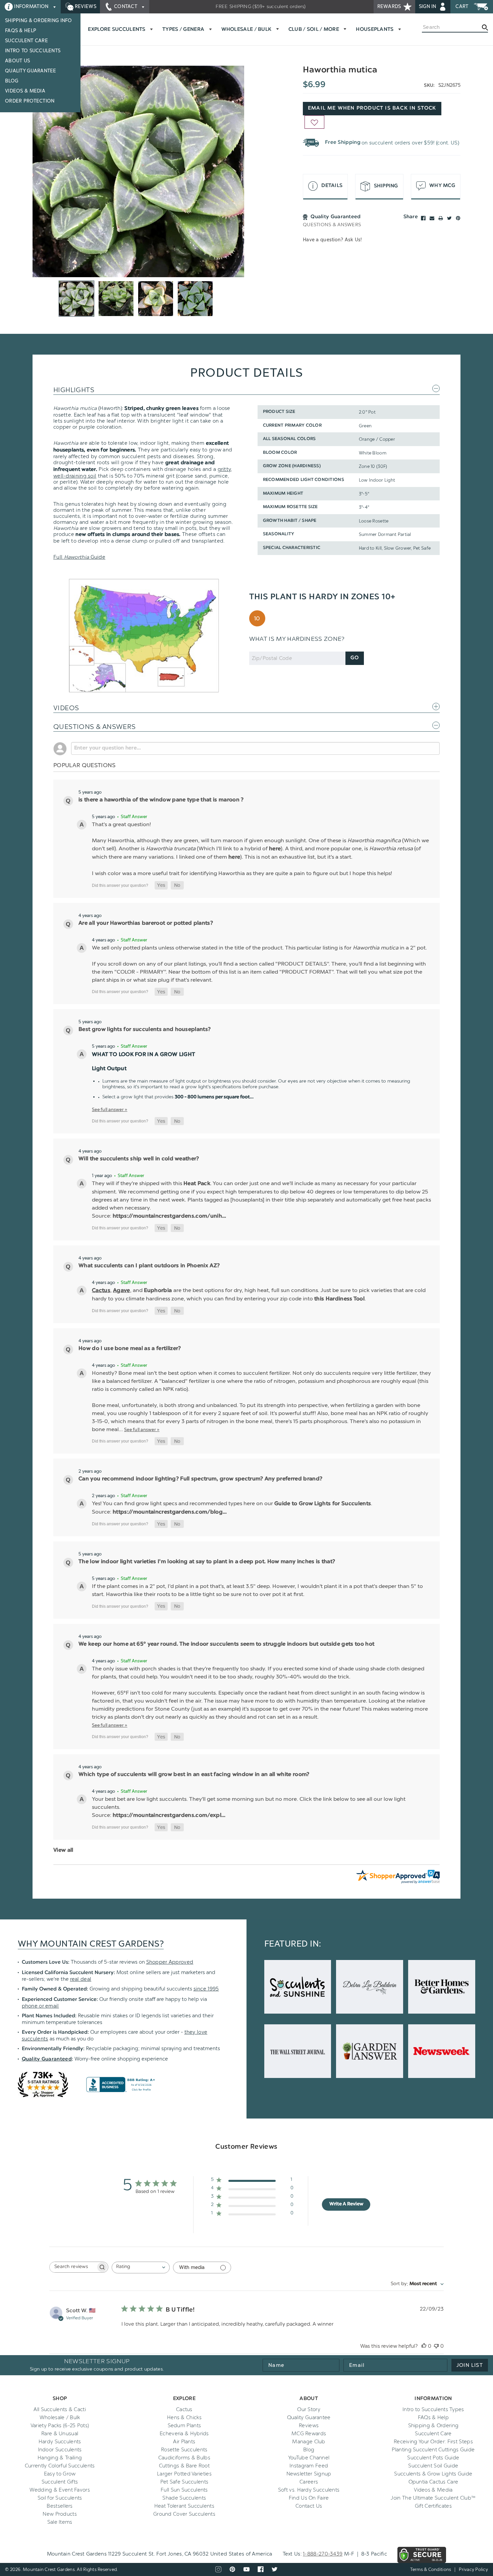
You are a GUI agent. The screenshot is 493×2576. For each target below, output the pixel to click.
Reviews (85, 7)
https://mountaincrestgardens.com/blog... (170, 1512)
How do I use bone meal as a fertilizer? (130, 1349)
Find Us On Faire (309, 2498)
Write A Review (346, 2204)
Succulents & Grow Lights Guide (433, 2474)
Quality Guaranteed (47, 2059)
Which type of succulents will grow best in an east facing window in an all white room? (194, 1775)
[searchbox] (73, 2267)
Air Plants (184, 2442)
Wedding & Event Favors (60, 2490)
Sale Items (60, 2522)
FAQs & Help (21, 31)
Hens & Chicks (184, 2417)
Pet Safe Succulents (184, 2482)
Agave (122, 1291)
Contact (126, 7)
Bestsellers (60, 2506)
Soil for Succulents (60, 2498)
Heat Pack (197, 1184)
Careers (309, 2482)
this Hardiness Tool (339, 1299)
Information (31, 7)
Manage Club (309, 2442)
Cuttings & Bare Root (184, 2466)
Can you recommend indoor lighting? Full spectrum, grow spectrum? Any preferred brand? (200, 1479)
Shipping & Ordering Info (39, 21)
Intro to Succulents (33, 51)
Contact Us (309, 2506)
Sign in (428, 7)
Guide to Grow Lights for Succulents (323, 1504)
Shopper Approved (170, 1962)
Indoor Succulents (60, 2450)
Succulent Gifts (60, 2482)
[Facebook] (423, 218)
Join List (470, 2365)
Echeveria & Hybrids (184, 2434)
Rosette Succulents (184, 2450)
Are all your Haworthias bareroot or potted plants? (146, 923)
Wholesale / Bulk (60, 2417)
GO (355, 658)
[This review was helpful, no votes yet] (424, 2346)
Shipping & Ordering (433, 2426)
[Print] (441, 218)
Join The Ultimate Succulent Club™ (433, 2498)
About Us (17, 61)
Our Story (309, 2409)
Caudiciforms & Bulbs (184, 2458)
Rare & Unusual (60, 2434)
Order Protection (30, 101)
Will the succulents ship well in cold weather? (139, 1159)
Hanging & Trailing (60, 2458)
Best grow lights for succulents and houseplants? (145, 1030)
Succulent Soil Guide (433, 2466)
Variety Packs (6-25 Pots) (60, 2426)
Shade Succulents (184, 2498)
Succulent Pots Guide (433, 2458)
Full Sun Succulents (184, 2490)
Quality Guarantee (31, 71)
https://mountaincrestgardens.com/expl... (169, 1816)
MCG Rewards (309, 2434)
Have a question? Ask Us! (332, 240)
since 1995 (206, 1989)
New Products (60, 2514)
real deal (81, 1979)
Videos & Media (25, 91)
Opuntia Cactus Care (433, 2482)
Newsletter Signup (309, 2474)
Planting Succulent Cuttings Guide (433, 2450)
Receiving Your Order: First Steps (433, 2442)
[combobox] (141, 2267)
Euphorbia (159, 1291)
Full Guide (79, 557)
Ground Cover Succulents (184, 2514)
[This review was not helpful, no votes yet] (436, 2346)
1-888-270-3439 (323, 2554)
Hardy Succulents (60, 2442)
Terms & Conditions (431, 2569)
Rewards (390, 7)
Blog (12, 81)
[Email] (432, 218)
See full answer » (110, 1109)
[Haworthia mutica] (138, 171)
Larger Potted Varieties (184, 2474)
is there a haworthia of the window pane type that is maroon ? (161, 800)
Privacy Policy (473, 2569)
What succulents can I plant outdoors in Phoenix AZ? (149, 1266)
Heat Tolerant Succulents (184, 2506)
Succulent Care (26, 41)
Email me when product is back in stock (372, 108)
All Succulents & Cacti (60, 2409)
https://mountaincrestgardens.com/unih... (170, 1216)
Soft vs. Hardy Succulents (309, 2490)
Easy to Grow (60, 2474)
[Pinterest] (458, 218)
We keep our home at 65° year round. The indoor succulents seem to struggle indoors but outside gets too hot (226, 1644)
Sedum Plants (184, 2426)
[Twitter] (449, 218)
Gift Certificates (433, 2506)
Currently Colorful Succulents (60, 2466)
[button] (161, 885)
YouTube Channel (309, 2458)
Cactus (101, 1291)
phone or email (40, 2006)
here (275, 849)
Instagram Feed (309, 2466)
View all (63, 1850)
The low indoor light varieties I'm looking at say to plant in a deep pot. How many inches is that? (207, 1562)
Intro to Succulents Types (433, 2409)
